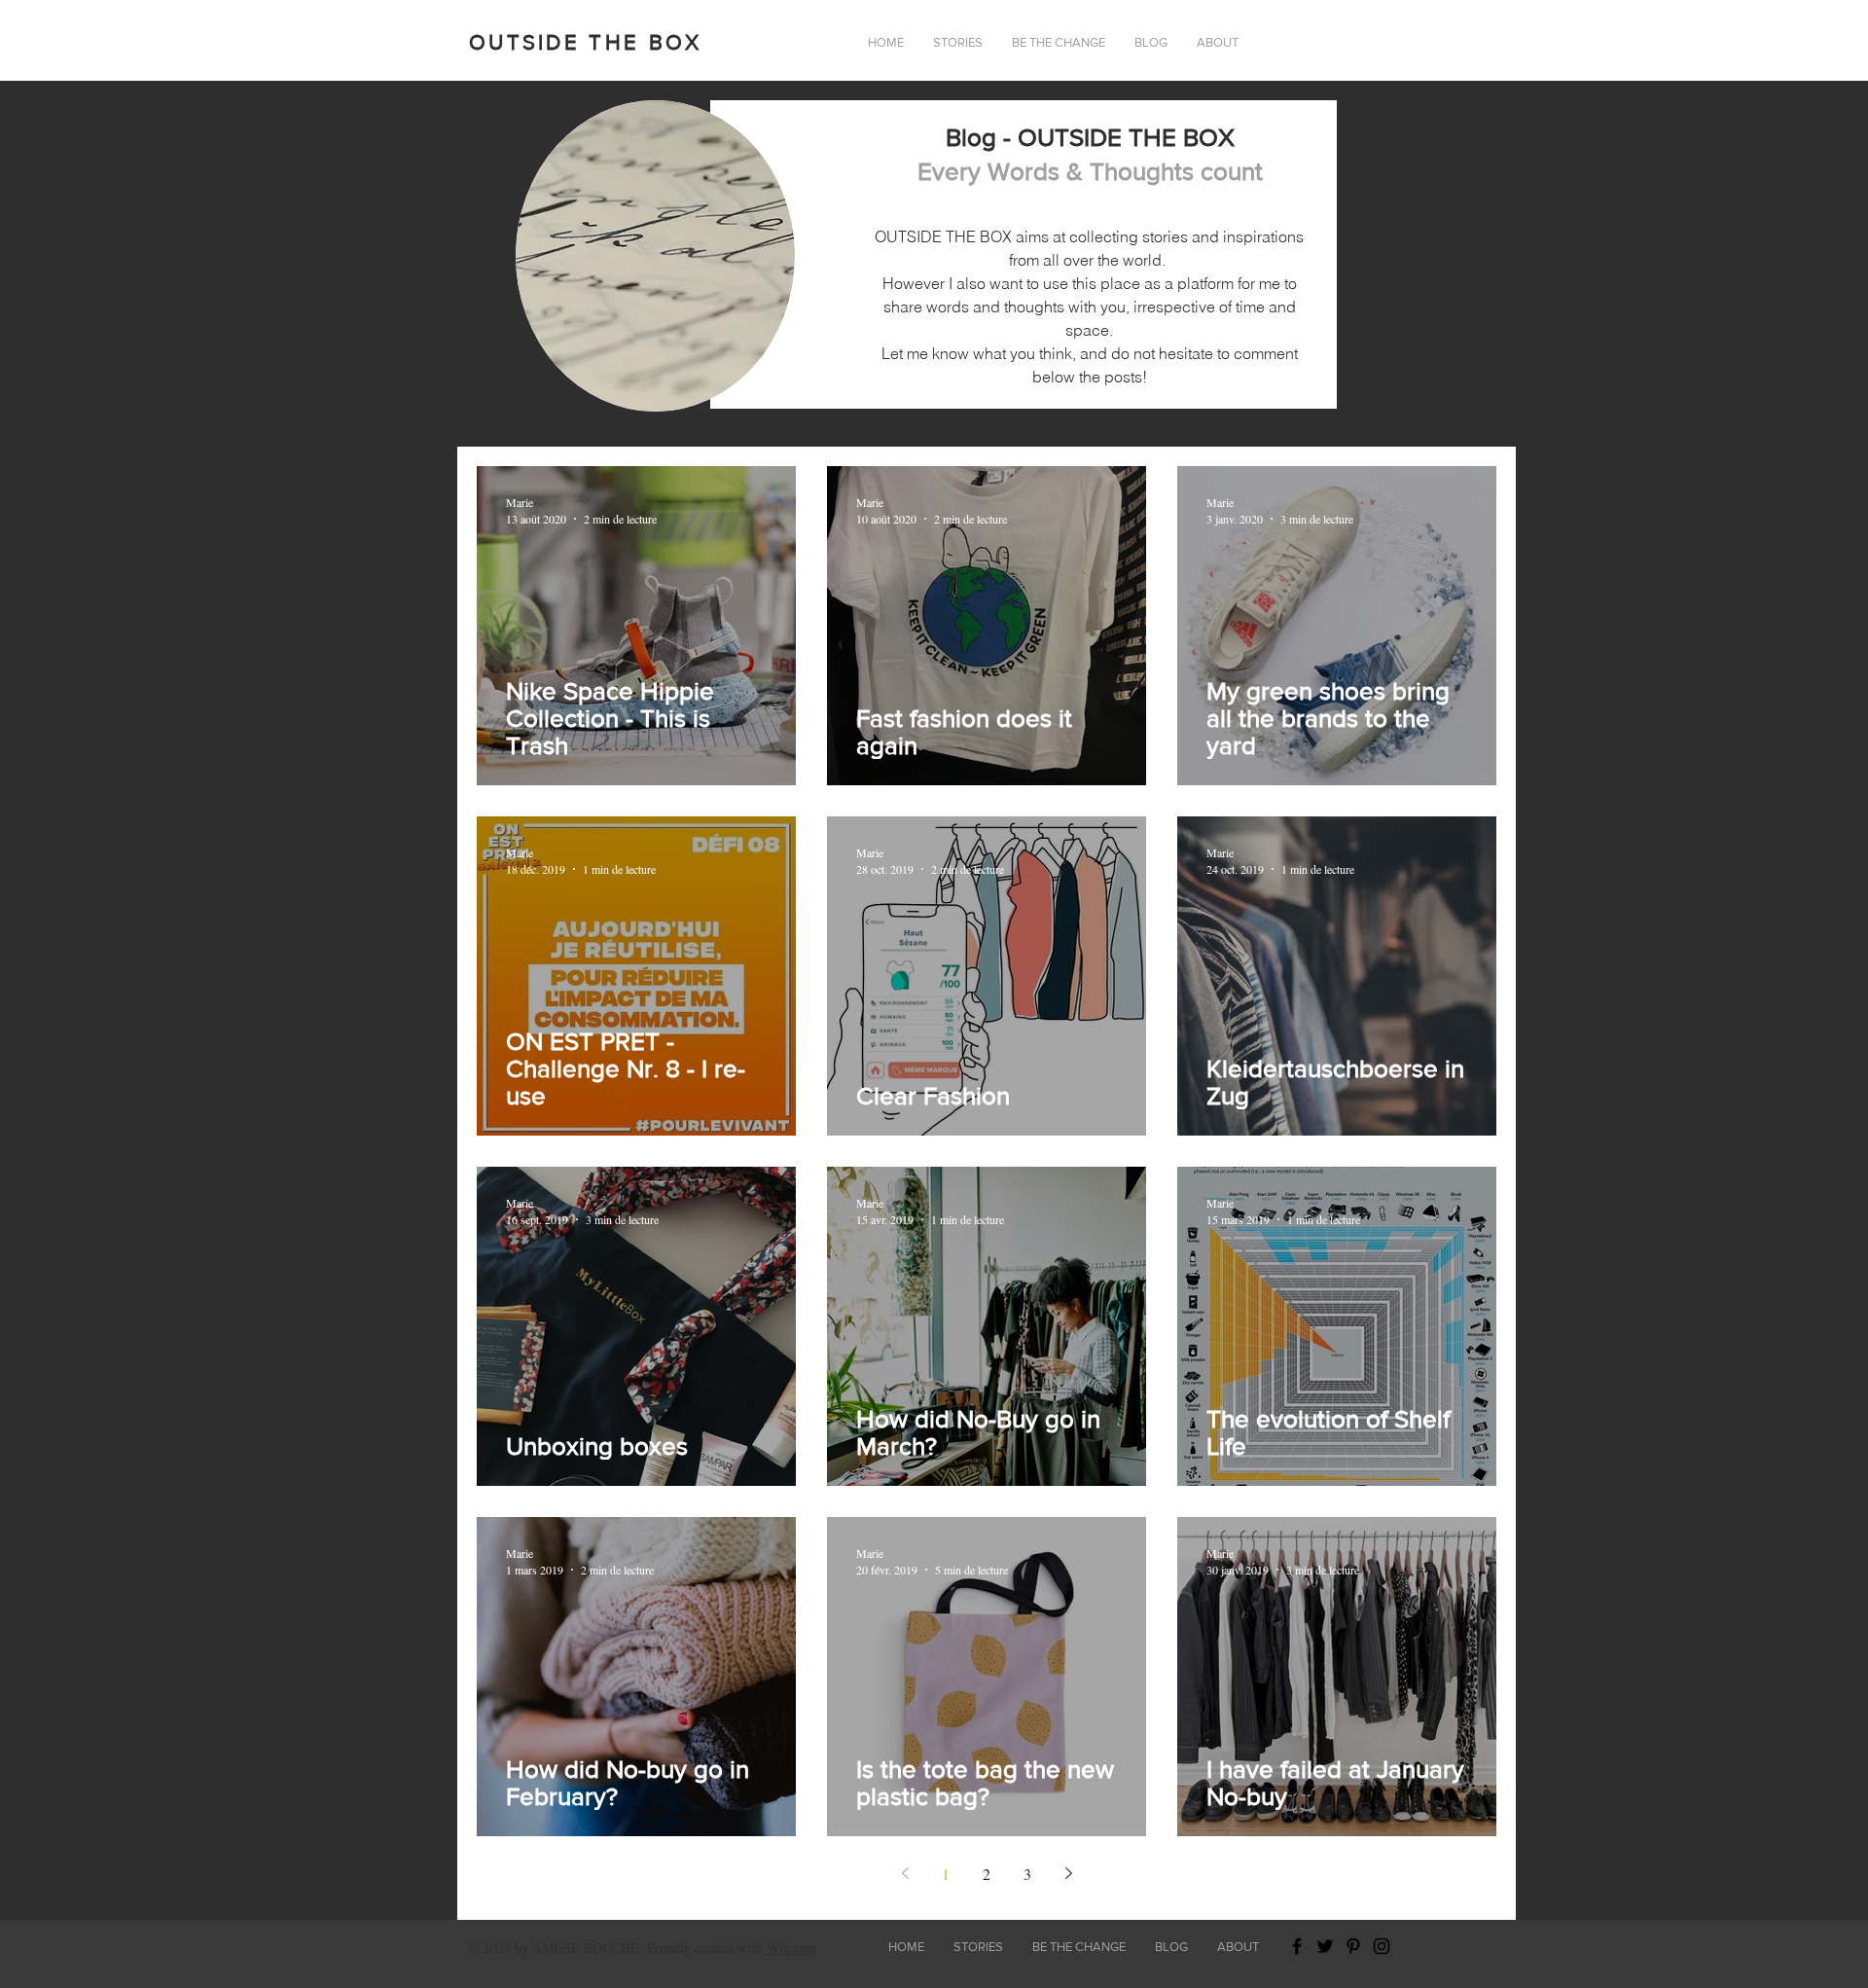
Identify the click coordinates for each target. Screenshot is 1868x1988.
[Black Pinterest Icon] (1353, 1946)
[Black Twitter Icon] (1325, 1946)
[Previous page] (905, 1873)
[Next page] (1068, 1873)
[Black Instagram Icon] (1382, 1946)
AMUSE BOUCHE (586, 1948)
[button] (1218, 43)
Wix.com (792, 1948)
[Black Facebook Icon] (1297, 1946)
